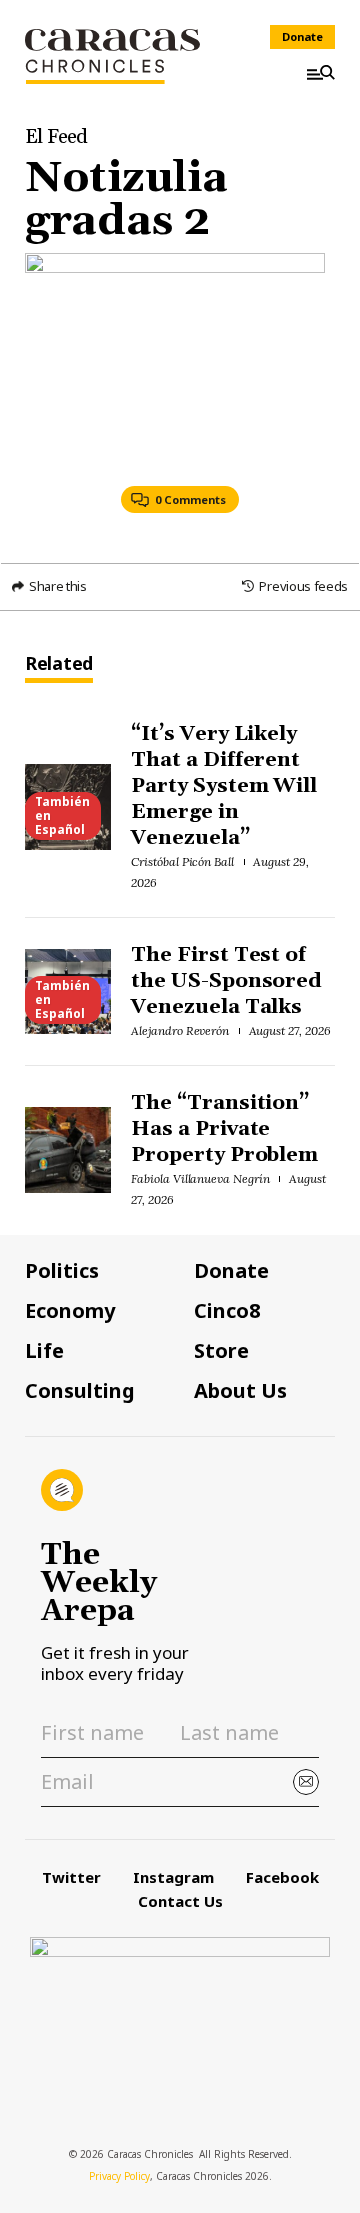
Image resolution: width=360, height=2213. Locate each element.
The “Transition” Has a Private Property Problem (225, 1129)
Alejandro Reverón (180, 1030)
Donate (302, 36)
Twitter (71, 1877)
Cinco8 (227, 1311)
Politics (62, 1271)
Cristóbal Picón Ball (182, 861)
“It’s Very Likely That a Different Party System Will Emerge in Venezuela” (224, 786)
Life (44, 1351)
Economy (70, 1311)
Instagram (173, 1877)
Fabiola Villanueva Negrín (200, 1178)
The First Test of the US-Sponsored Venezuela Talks (227, 981)
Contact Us (180, 1901)
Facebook (282, 1877)
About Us (240, 1391)
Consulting (80, 1391)
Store (221, 1351)
